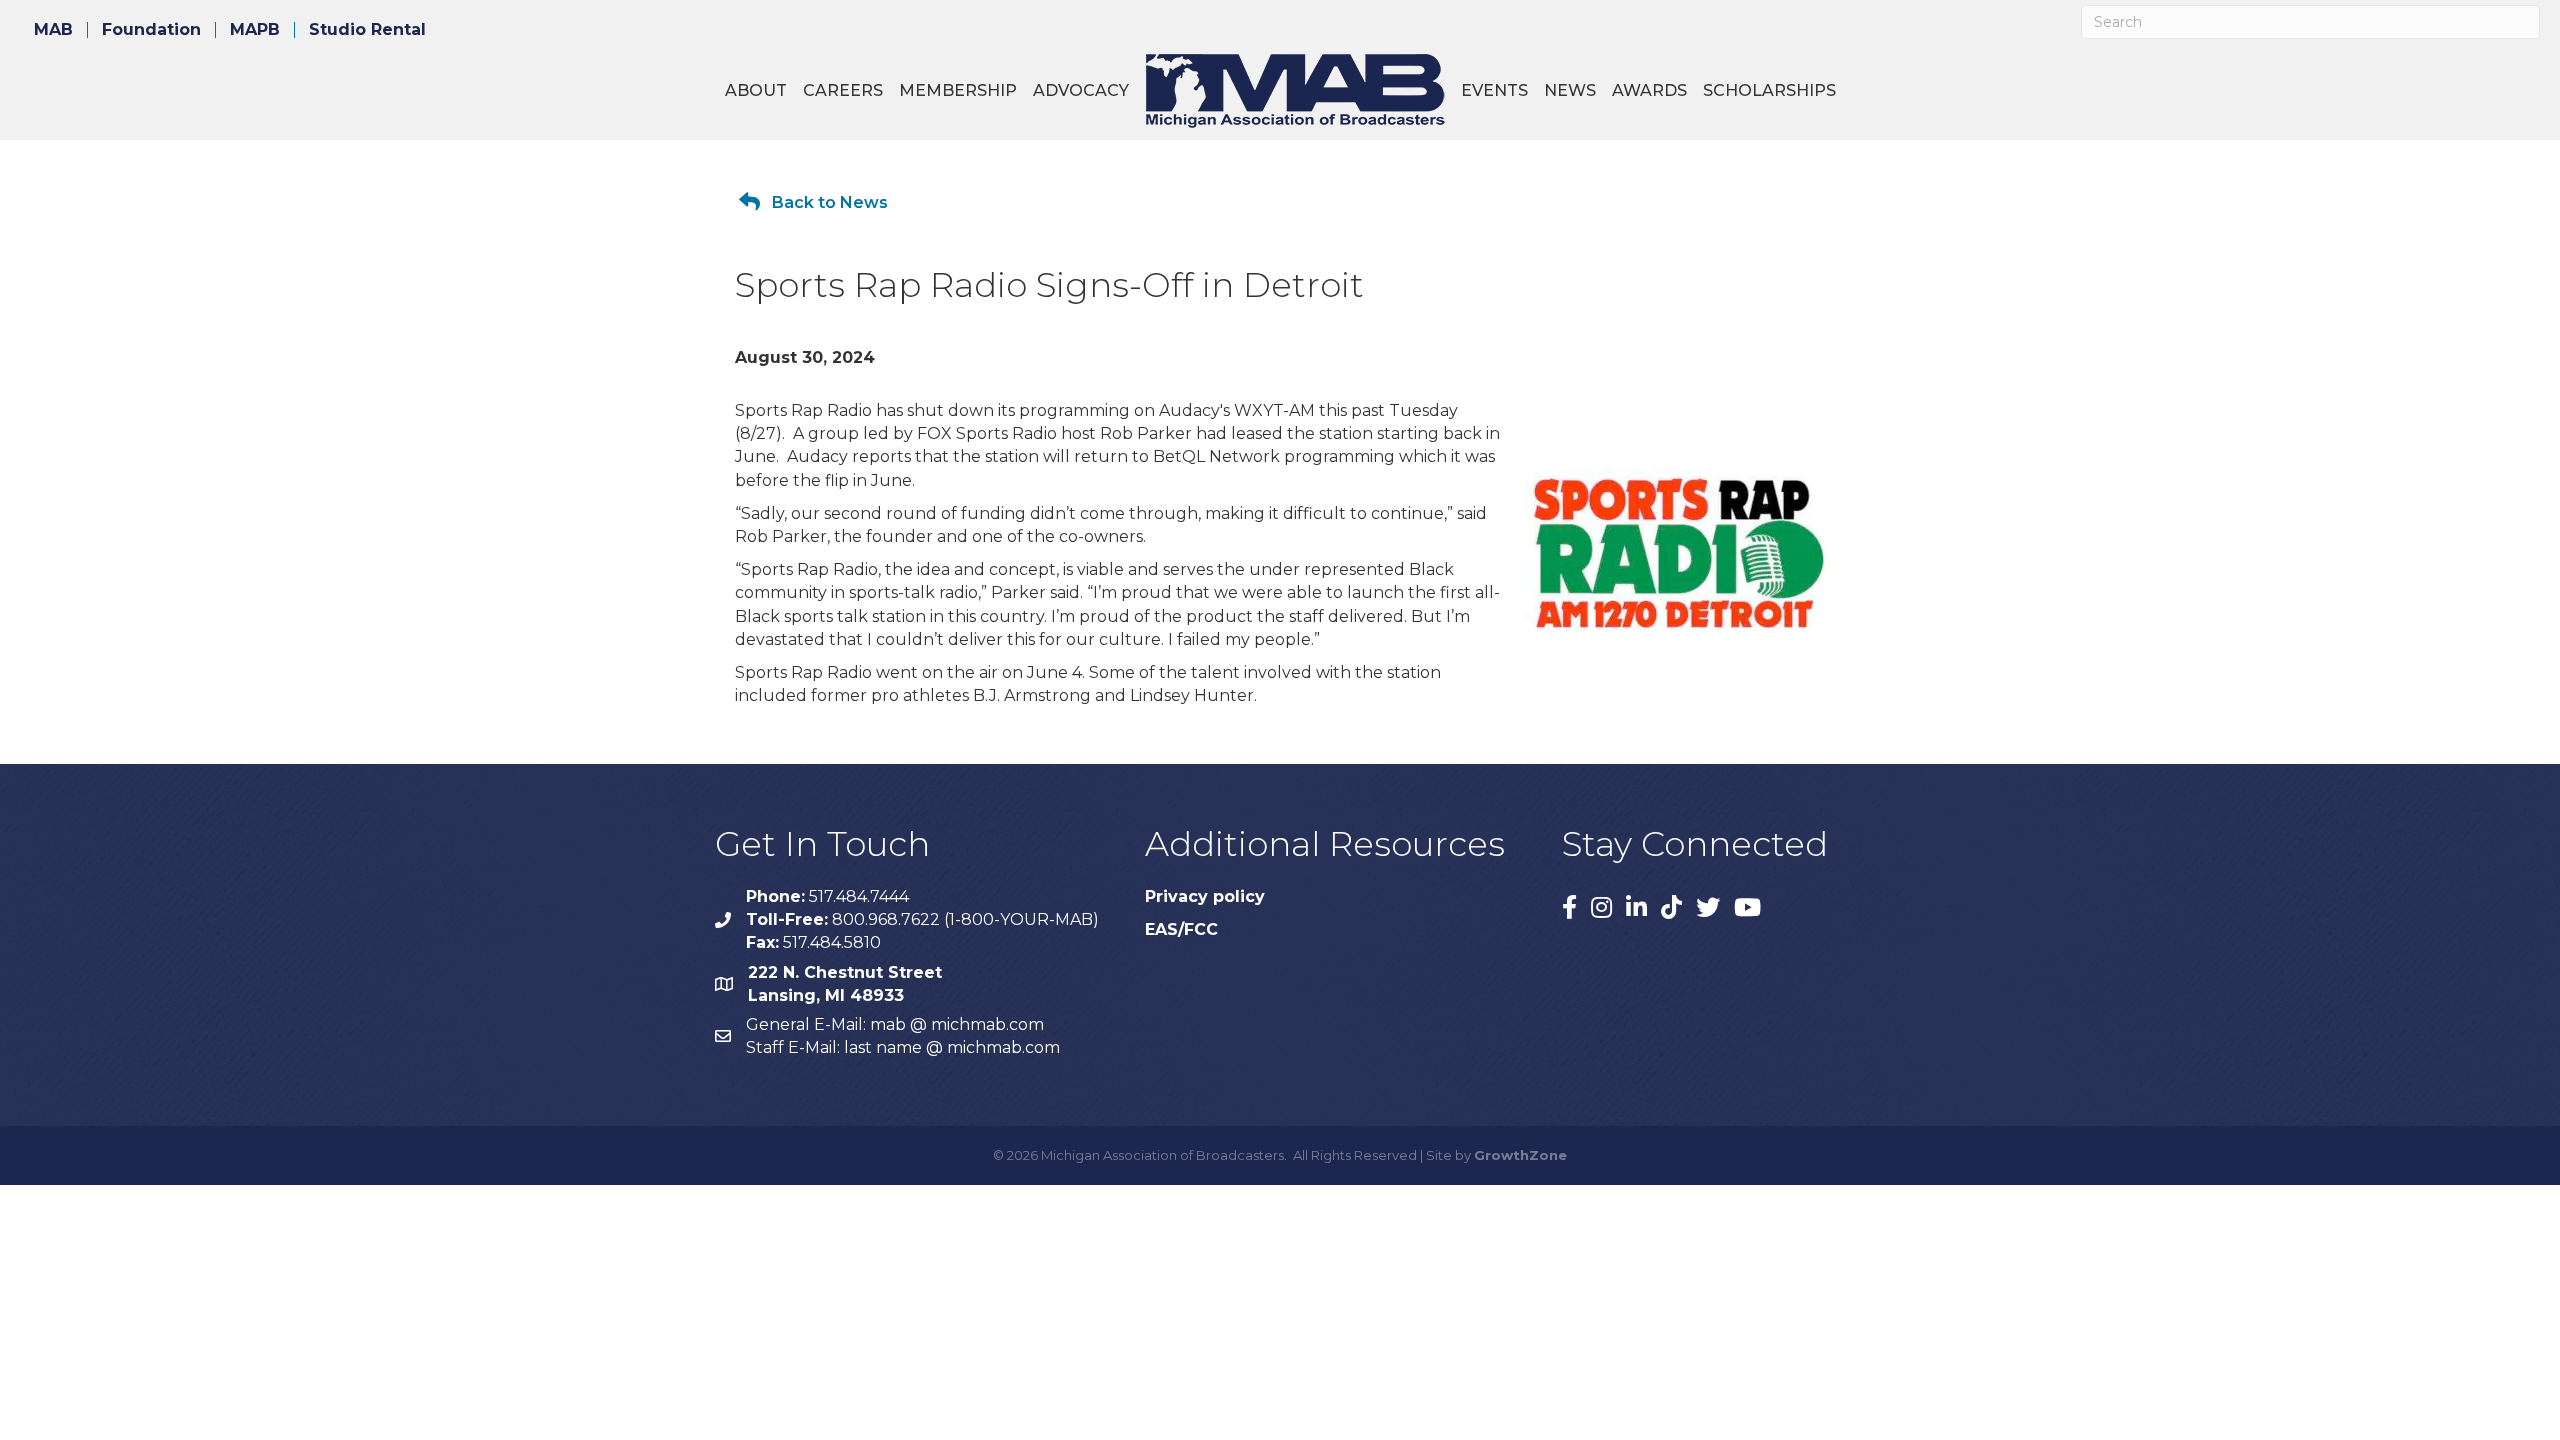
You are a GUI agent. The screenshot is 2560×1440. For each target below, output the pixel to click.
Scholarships (1769, 90)
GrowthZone (1520, 1155)
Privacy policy (1205, 896)
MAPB (255, 30)
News (1570, 90)
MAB (53, 30)
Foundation (151, 30)
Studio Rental (367, 30)
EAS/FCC (1181, 929)
